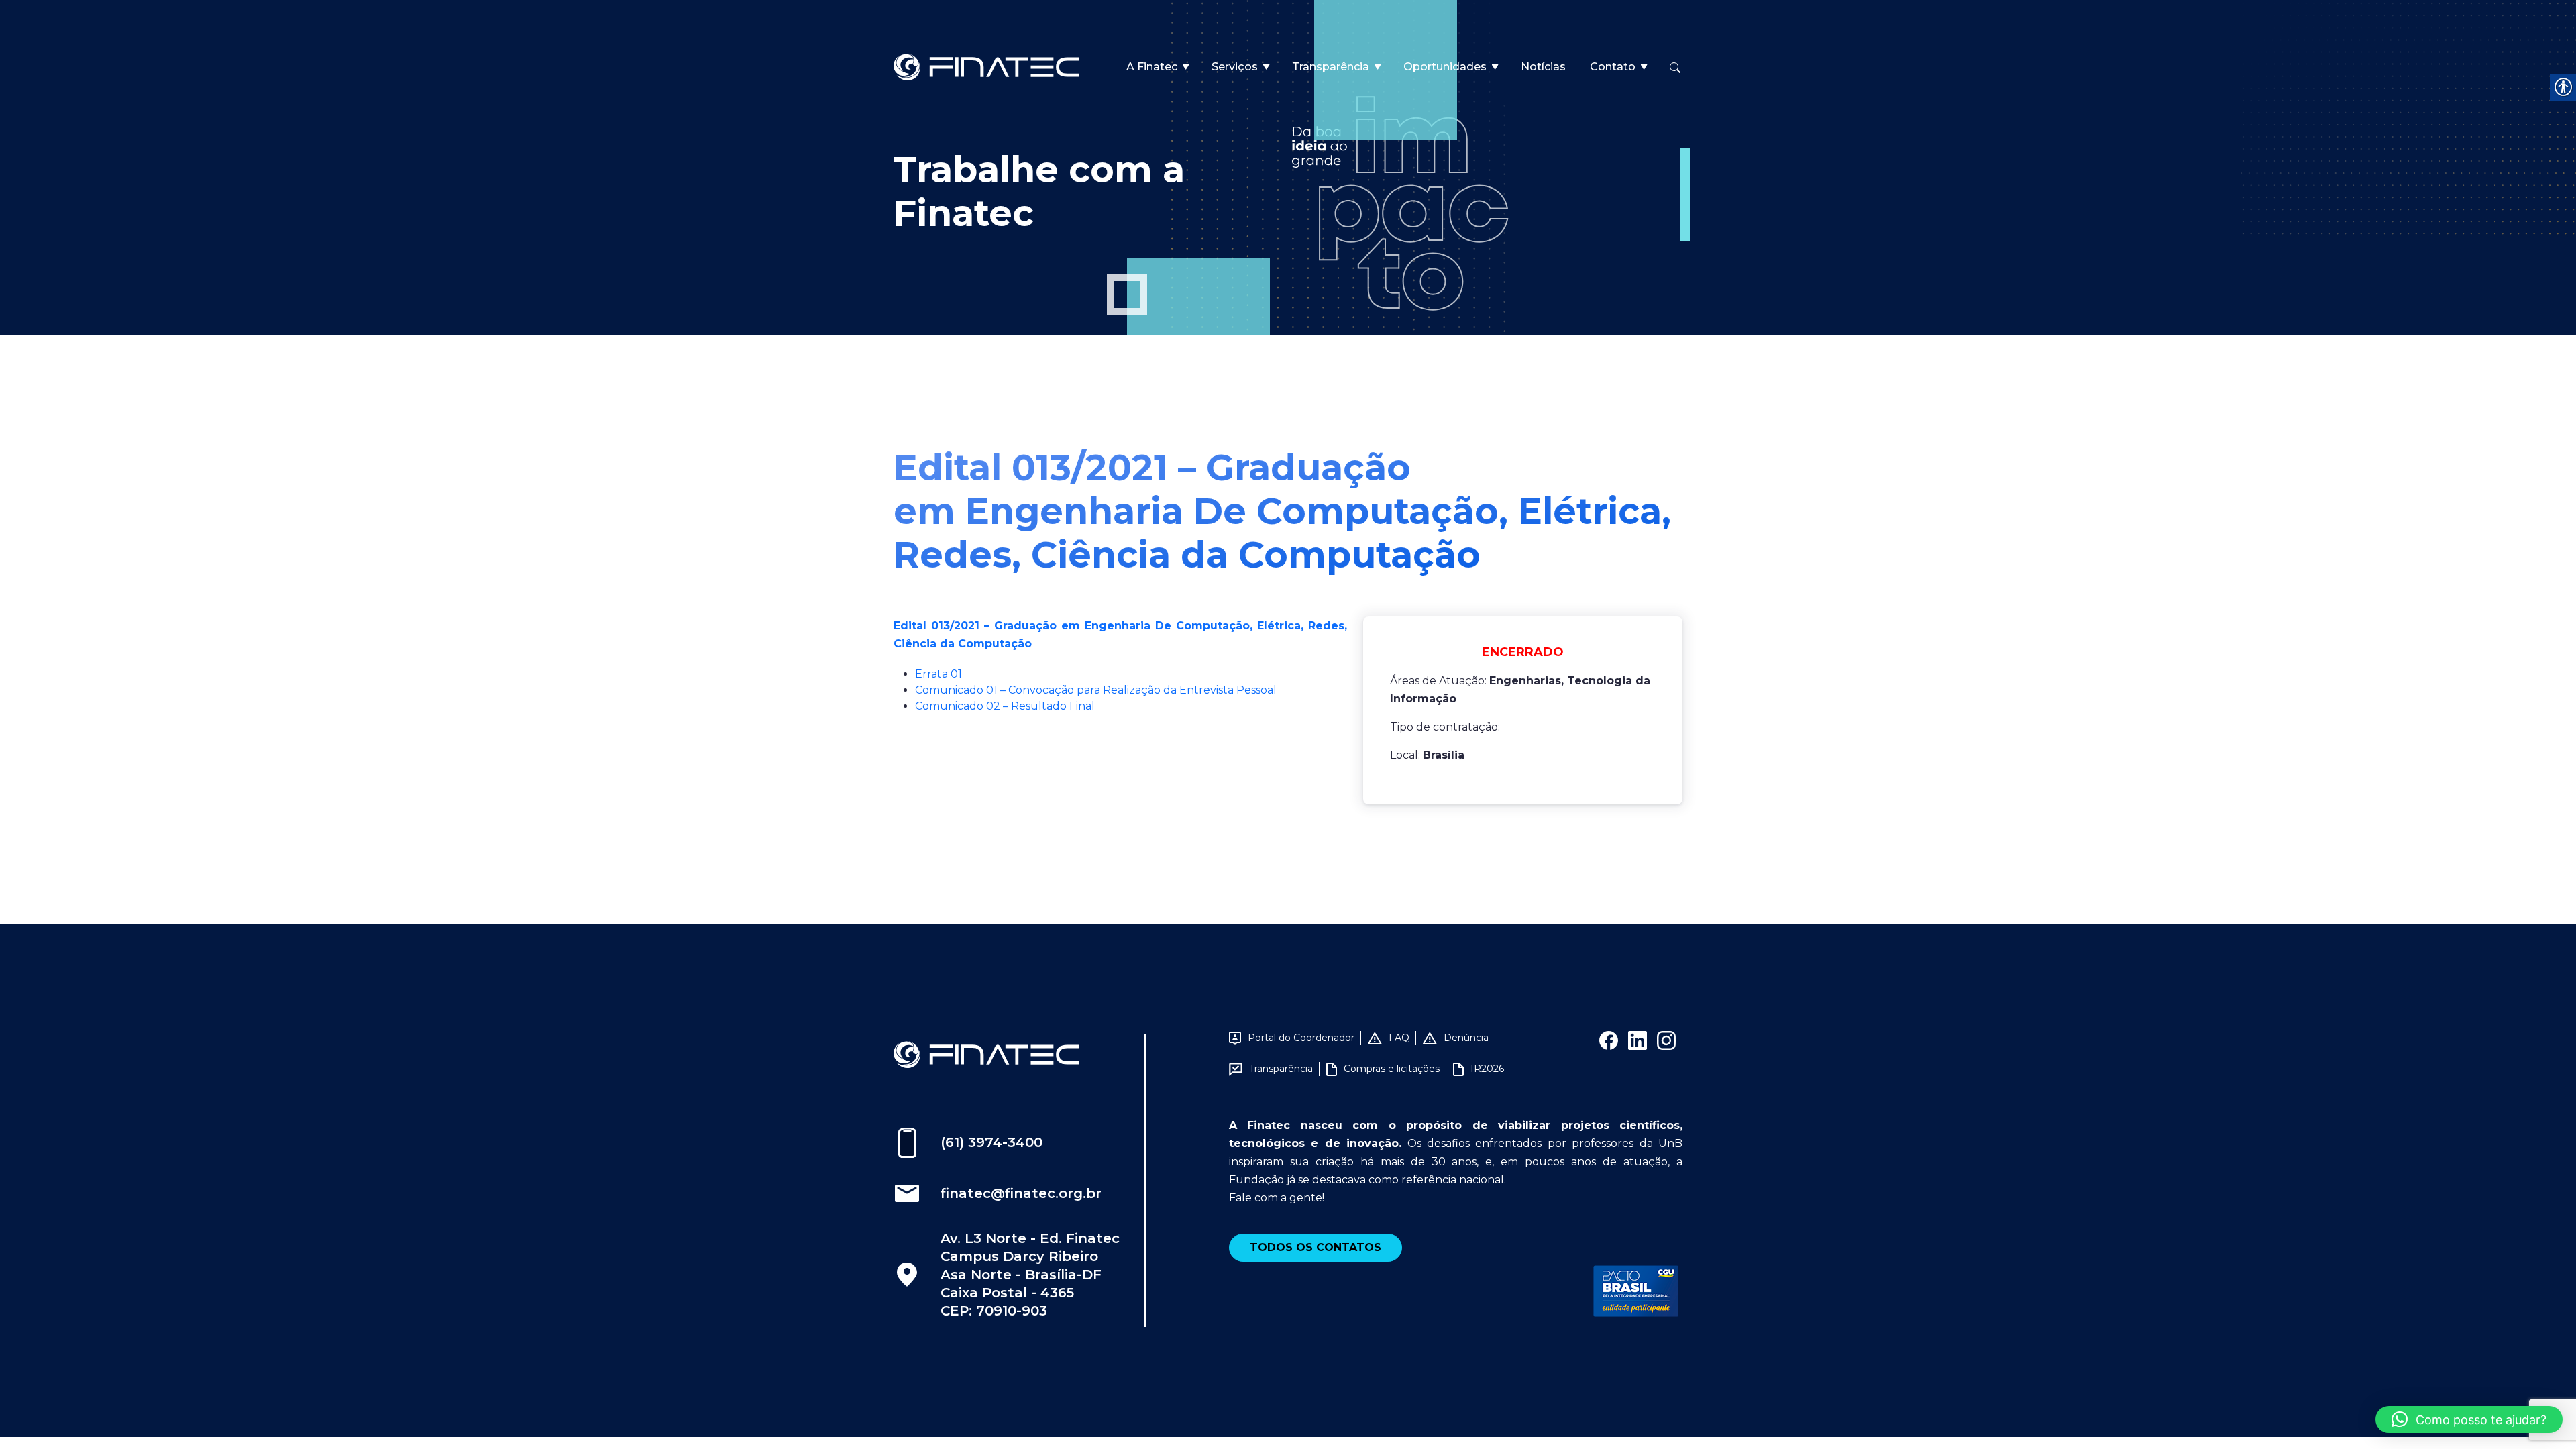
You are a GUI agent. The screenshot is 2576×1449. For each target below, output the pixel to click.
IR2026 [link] (1487, 1069)
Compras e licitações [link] (1392, 1069)
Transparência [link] (1331, 67)
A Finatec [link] (1152, 67)
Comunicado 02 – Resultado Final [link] (1005, 706)
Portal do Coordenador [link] (1301, 1038)
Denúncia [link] (1466, 1038)
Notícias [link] (1543, 67)
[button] (2469, 1419)
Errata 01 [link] (938, 674)
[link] (986, 66)
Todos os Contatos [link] (1316, 1247)
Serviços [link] (1235, 67)
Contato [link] (1613, 67)
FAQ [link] (1399, 1038)
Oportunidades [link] (1445, 67)
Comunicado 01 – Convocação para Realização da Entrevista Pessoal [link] (1096, 690)
